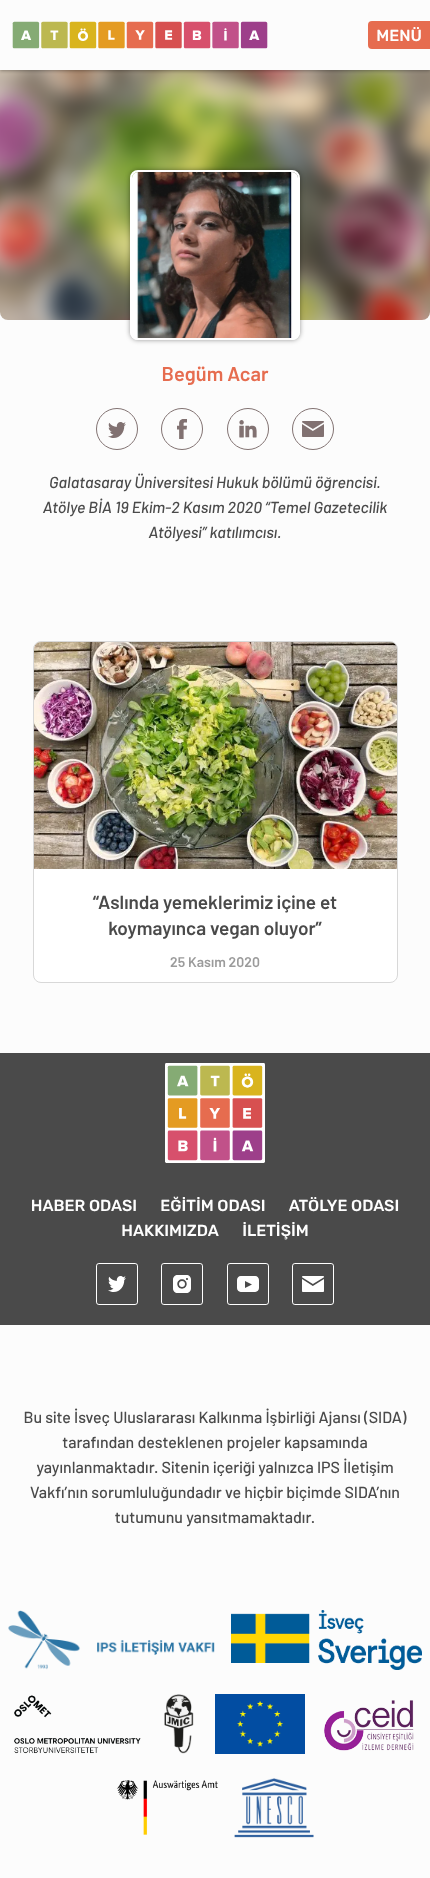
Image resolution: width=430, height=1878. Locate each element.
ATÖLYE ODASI (344, 1205)
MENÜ (399, 35)
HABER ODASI (84, 1205)
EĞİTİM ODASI (212, 1205)
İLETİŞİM (275, 1230)
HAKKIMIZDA (170, 1230)
